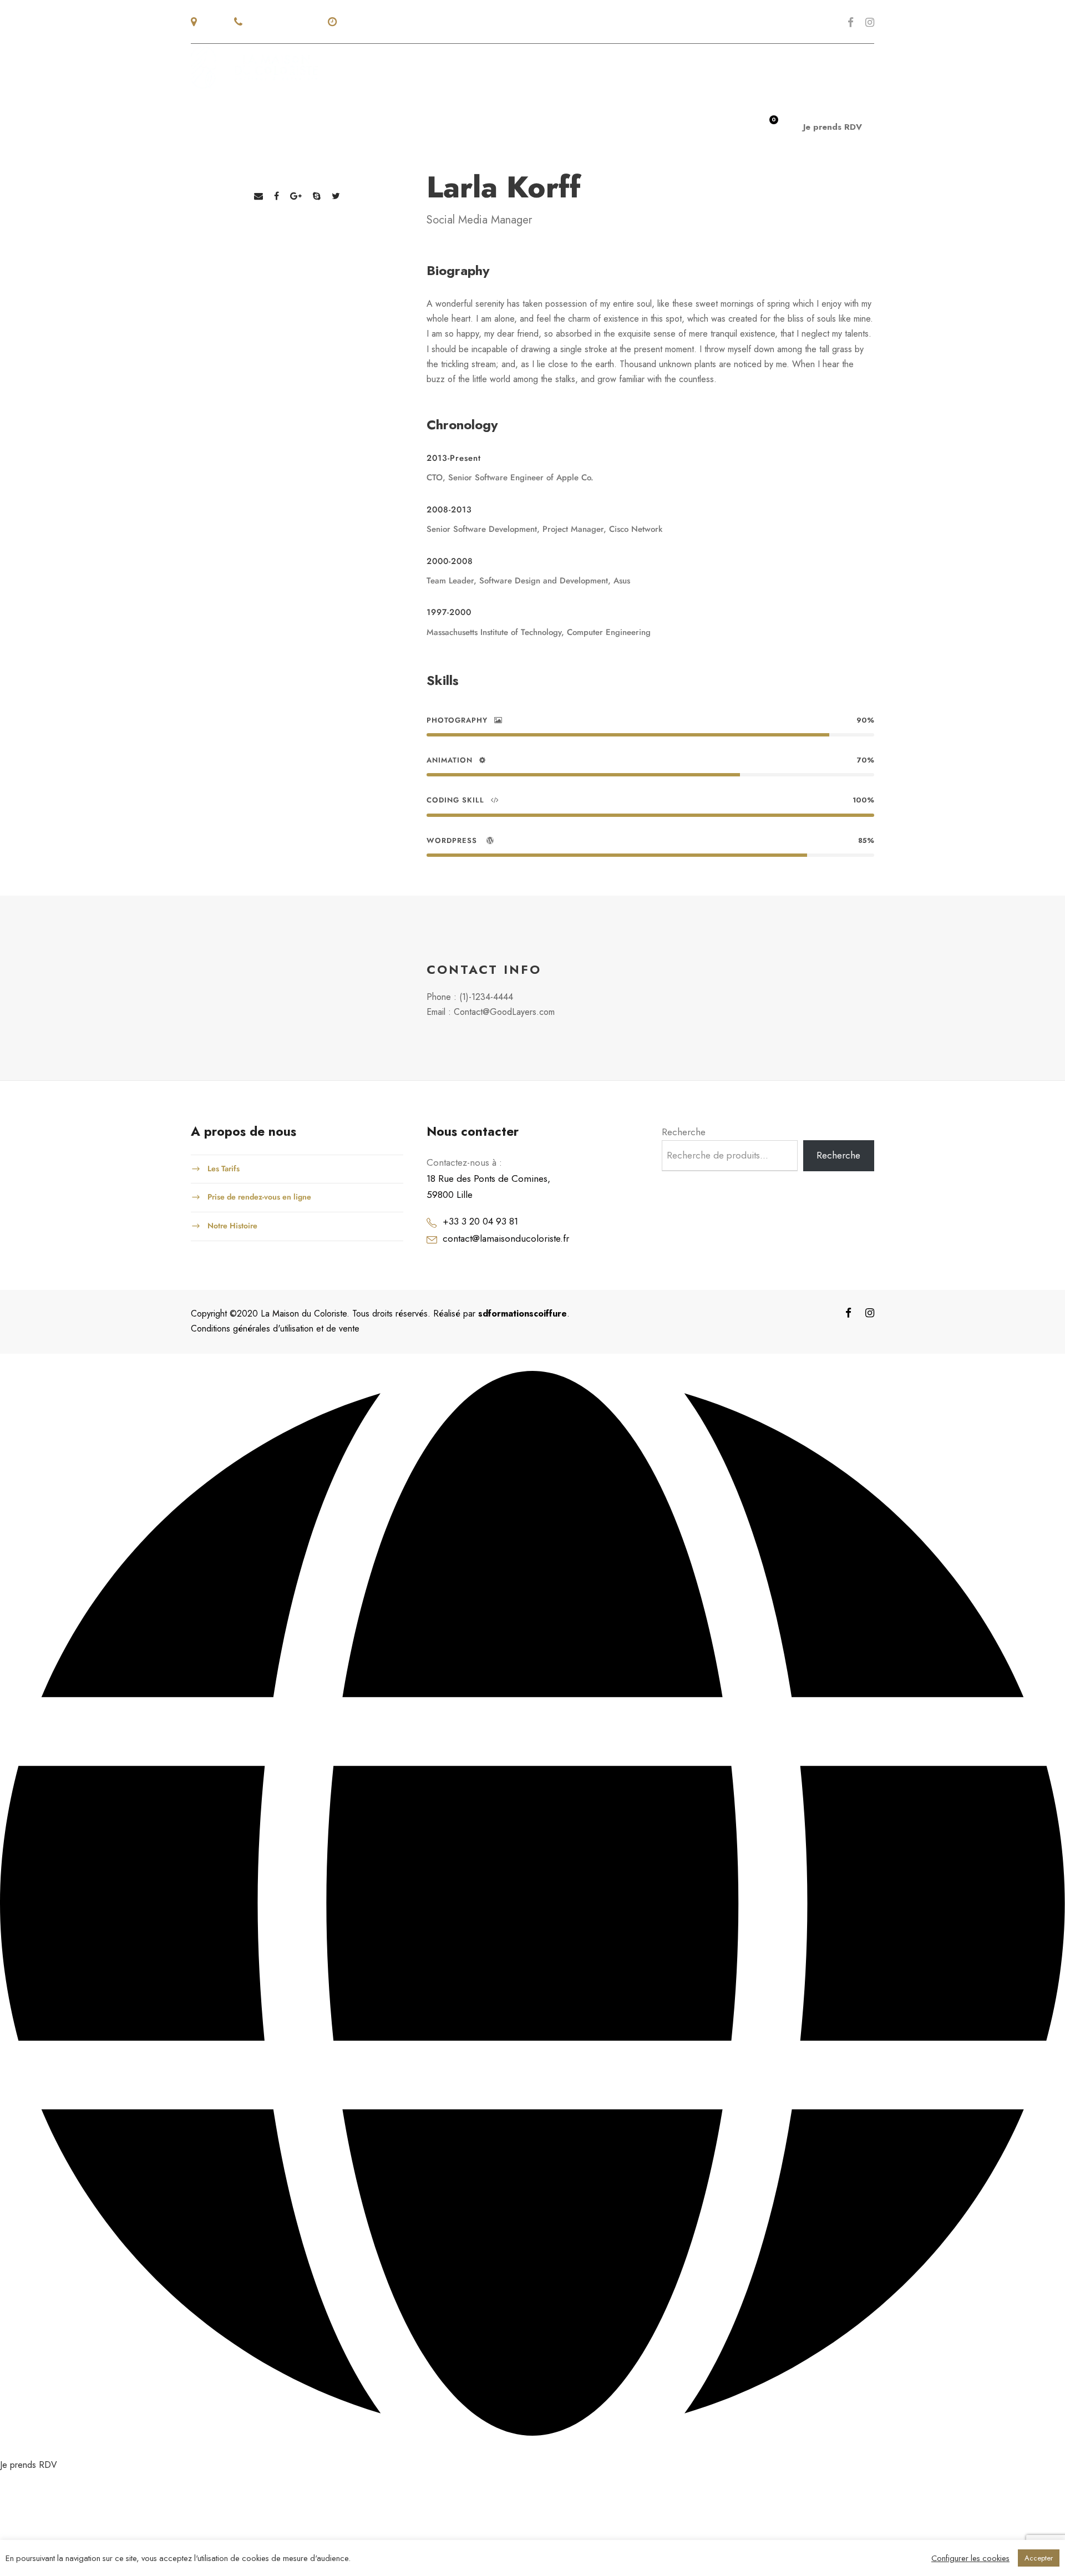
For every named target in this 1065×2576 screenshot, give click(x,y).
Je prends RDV (833, 127)
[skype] (317, 196)
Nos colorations (529, 126)
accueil (269, 126)
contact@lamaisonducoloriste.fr (506, 1238)
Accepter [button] (1039, 2558)
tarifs (671, 126)
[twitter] (336, 196)
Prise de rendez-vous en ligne (259, 1197)
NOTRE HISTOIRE (344, 126)
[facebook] (851, 22)
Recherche (684, 1132)
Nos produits (433, 126)
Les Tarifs (224, 1168)
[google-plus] (296, 196)
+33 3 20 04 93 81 (480, 1221)
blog (716, 126)
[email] (258, 196)
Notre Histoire (232, 1225)
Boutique (615, 126)
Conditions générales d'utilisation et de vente (275, 1328)
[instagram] (870, 22)
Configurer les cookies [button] (970, 2558)
